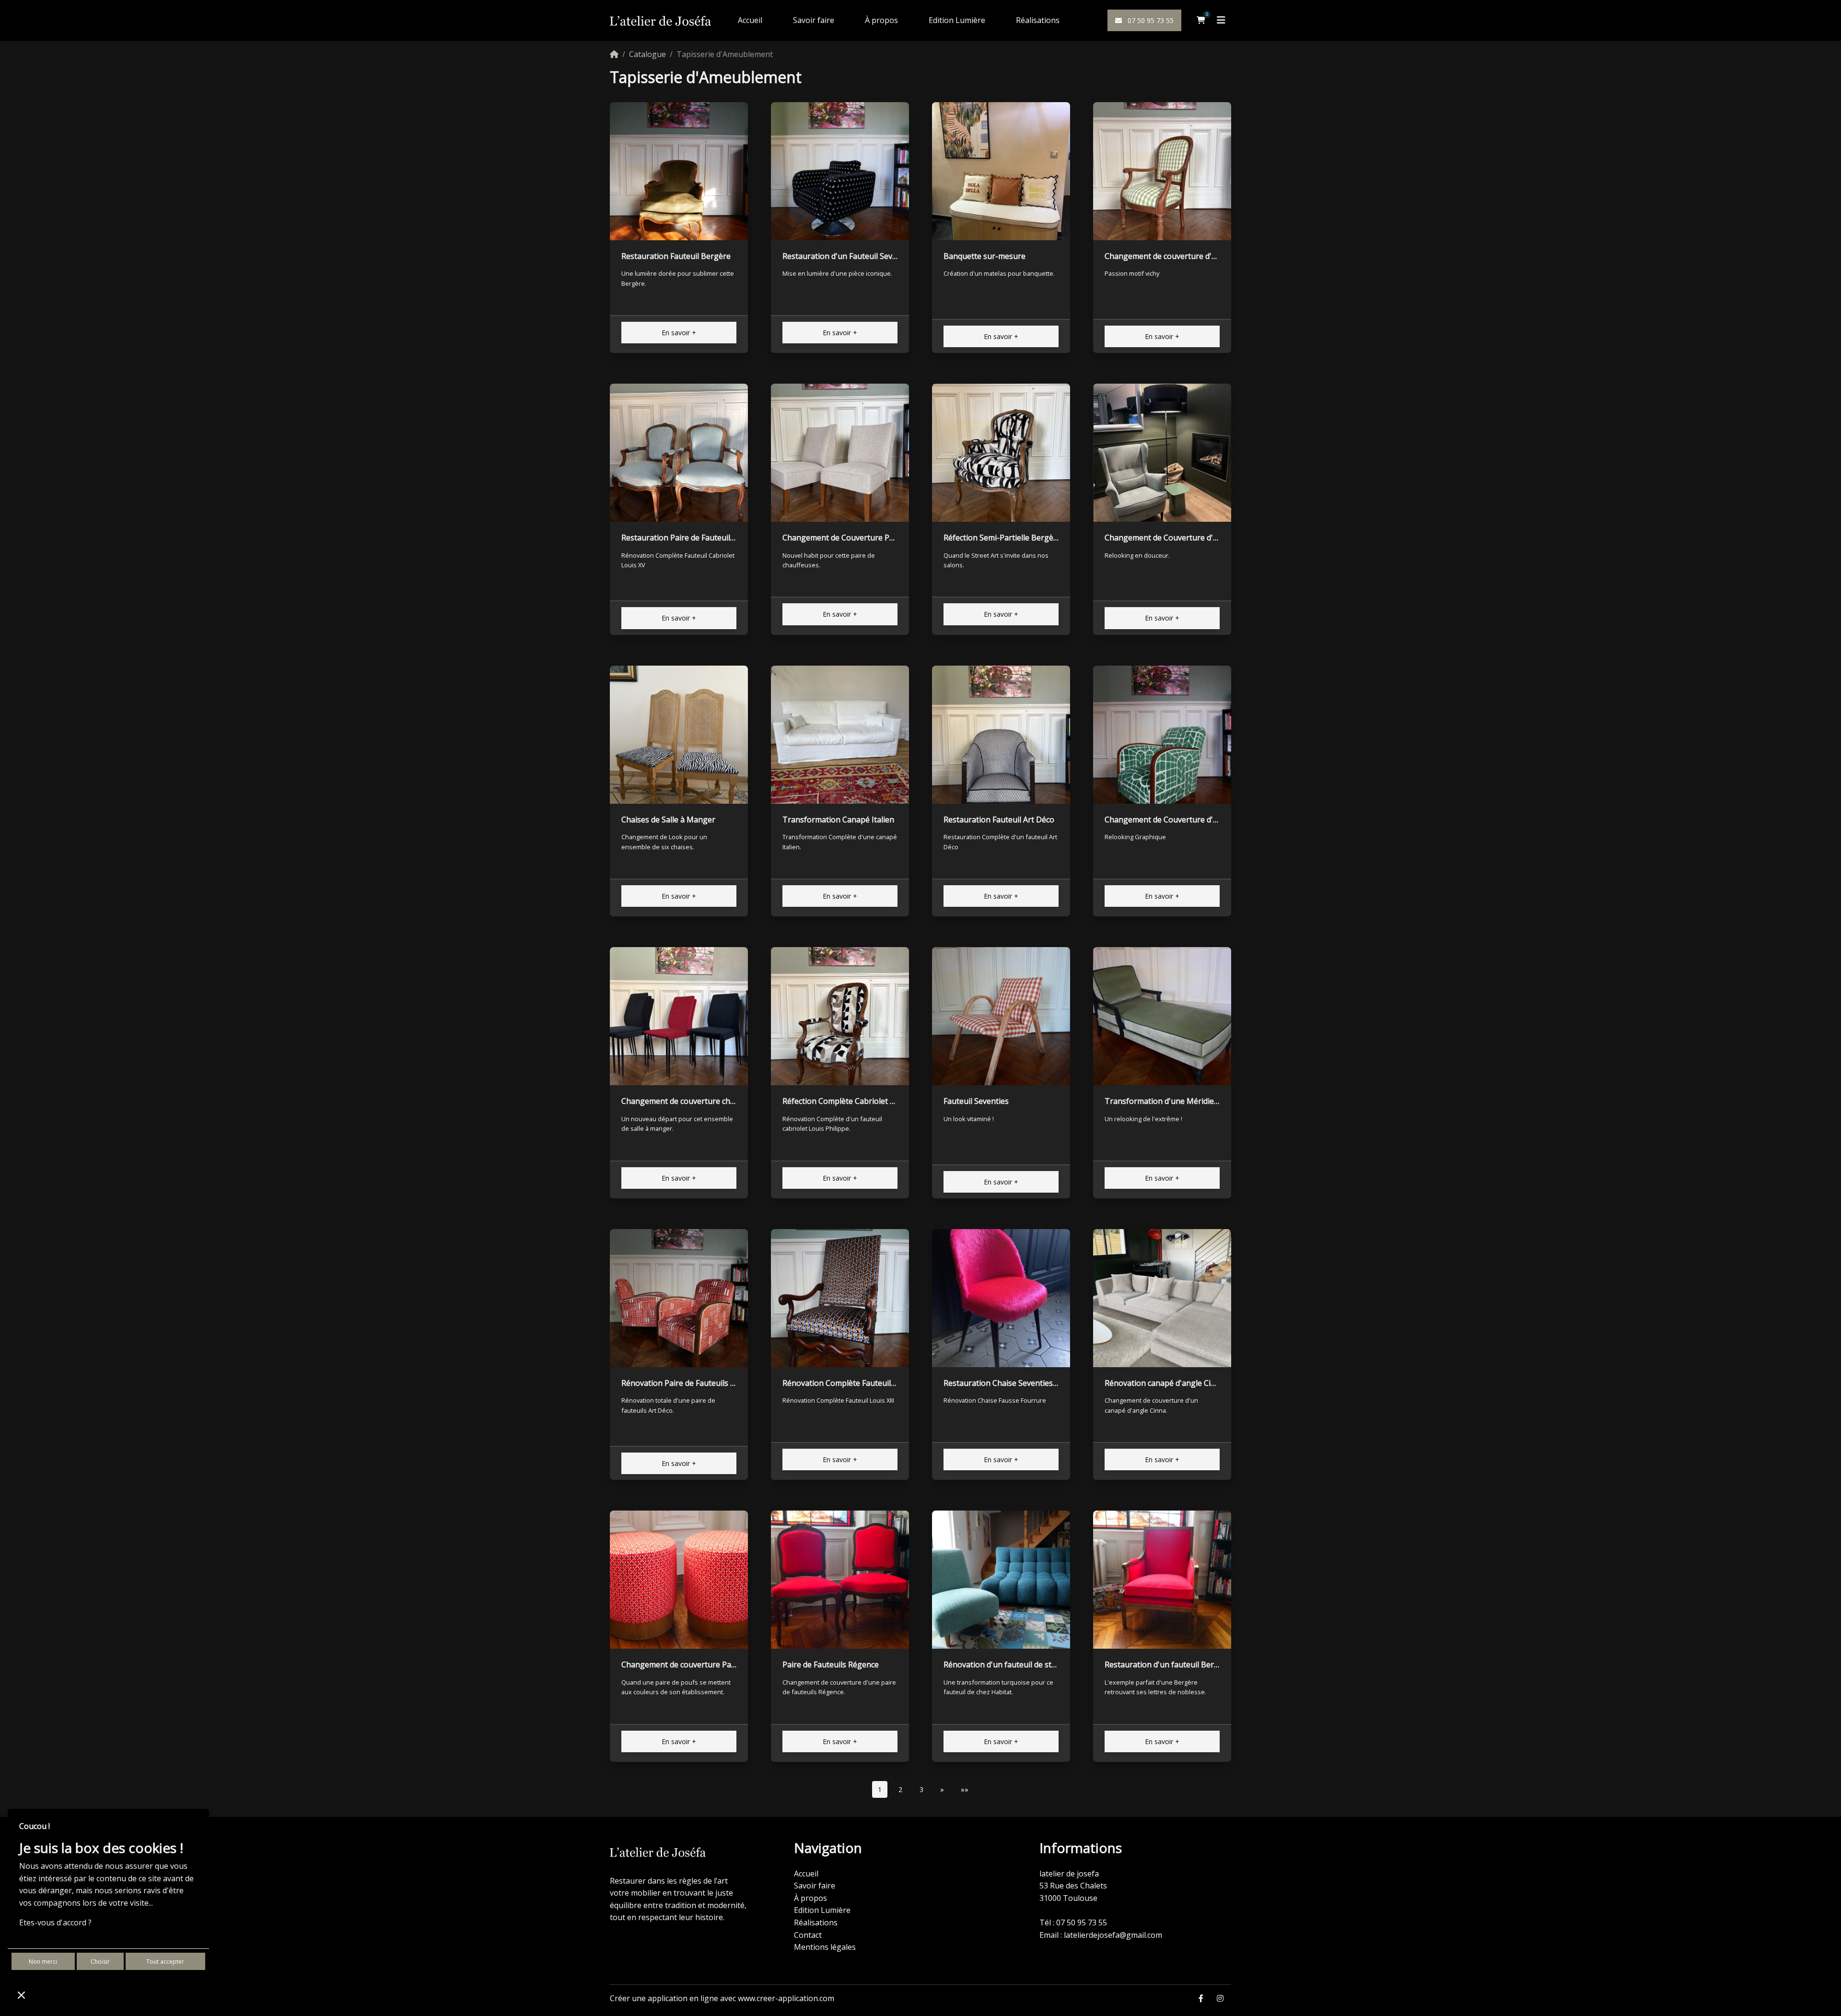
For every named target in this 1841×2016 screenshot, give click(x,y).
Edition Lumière (957, 20)
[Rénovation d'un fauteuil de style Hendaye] (1001, 1580)
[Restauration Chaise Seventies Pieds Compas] (1001, 1298)
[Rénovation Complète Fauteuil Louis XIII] (840, 1298)
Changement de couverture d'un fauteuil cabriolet (1194, 256)
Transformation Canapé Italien (838, 820)
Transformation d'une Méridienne (1166, 1101)
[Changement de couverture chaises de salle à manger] (679, 1016)
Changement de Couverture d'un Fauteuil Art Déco (1195, 820)
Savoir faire (814, 20)
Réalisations (1038, 20)
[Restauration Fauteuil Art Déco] (1001, 735)
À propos (881, 20)
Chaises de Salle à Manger (668, 820)
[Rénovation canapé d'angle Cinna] (1162, 1298)
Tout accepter (165, 1962)
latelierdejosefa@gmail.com (1113, 1935)
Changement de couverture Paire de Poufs (698, 1664)
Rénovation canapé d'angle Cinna (1165, 1383)
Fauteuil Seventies (976, 1101)
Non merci (43, 1962)
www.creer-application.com (786, 1998)
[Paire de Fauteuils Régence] (840, 1580)
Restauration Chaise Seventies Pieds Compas (1024, 1383)
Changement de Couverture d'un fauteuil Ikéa (1187, 538)
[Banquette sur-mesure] (1001, 171)
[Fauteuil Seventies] (1001, 1016)
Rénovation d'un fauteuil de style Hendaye (1019, 1664)
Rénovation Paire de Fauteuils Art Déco (691, 1383)
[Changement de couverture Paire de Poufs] (679, 1580)
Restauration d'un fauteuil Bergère (1168, 1664)
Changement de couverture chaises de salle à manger (717, 1101)
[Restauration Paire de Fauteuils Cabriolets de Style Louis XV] (679, 453)
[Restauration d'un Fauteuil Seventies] (840, 171)
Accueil (750, 20)
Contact (808, 1935)
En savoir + (679, 333)
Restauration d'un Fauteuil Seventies (848, 256)
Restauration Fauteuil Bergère (676, 256)
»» (965, 1789)
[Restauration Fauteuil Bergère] (679, 171)
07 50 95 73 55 (1150, 20)
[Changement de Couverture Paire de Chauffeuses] (840, 453)
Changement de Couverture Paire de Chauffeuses (872, 538)
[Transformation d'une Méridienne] (1162, 1016)
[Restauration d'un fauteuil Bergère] (1162, 1580)
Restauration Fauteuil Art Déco (999, 820)
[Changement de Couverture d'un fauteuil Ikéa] (1162, 453)
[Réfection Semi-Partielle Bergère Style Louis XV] (1001, 453)
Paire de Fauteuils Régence (831, 1664)
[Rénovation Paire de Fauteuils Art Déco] (679, 1298)
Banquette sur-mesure (985, 256)
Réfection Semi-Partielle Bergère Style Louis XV (1028, 538)
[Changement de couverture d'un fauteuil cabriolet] (1162, 171)
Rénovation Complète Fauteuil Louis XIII (854, 1383)
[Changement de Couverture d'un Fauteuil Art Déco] (1162, 735)
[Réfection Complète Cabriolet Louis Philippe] (840, 1016)
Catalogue (647, 54)
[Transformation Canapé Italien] (840, 735)
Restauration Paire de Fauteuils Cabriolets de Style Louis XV (728, 538)
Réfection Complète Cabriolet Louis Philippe (862, 1101)
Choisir (100, 1962)
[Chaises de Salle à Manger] (679, 735)
